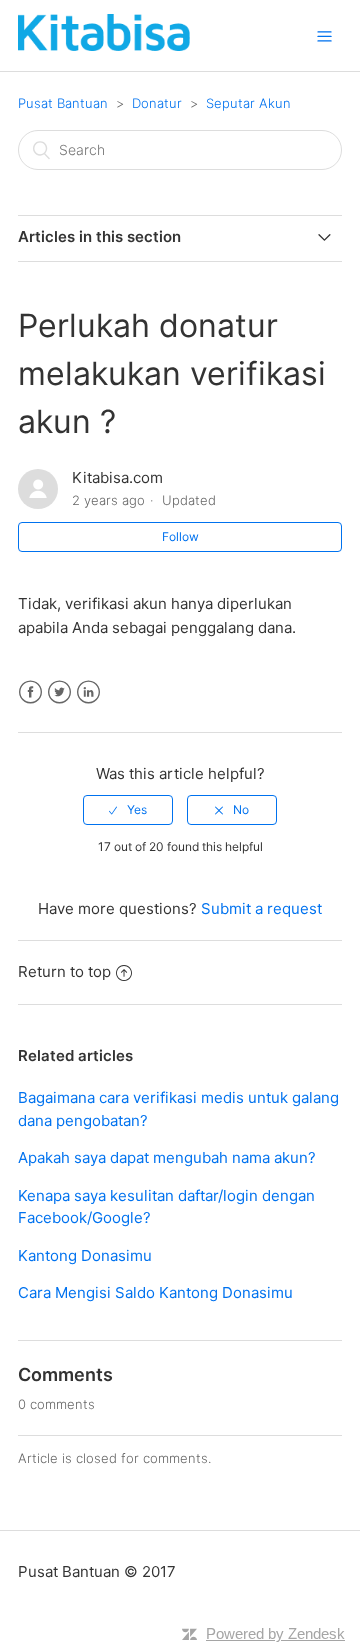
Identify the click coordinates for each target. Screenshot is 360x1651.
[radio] (128, 810)
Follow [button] (180, 536)
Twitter (59, 692)
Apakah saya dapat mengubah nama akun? (167, 1157)
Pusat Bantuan (63, 103)
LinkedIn (88, 692)
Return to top (64, 971)
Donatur (157, 103)
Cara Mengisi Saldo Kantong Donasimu (155, 1292)
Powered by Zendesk (275, 1633)
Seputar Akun (248, 103)
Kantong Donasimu (85, 1255)
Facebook (30, 692)
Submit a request (261, 908)
